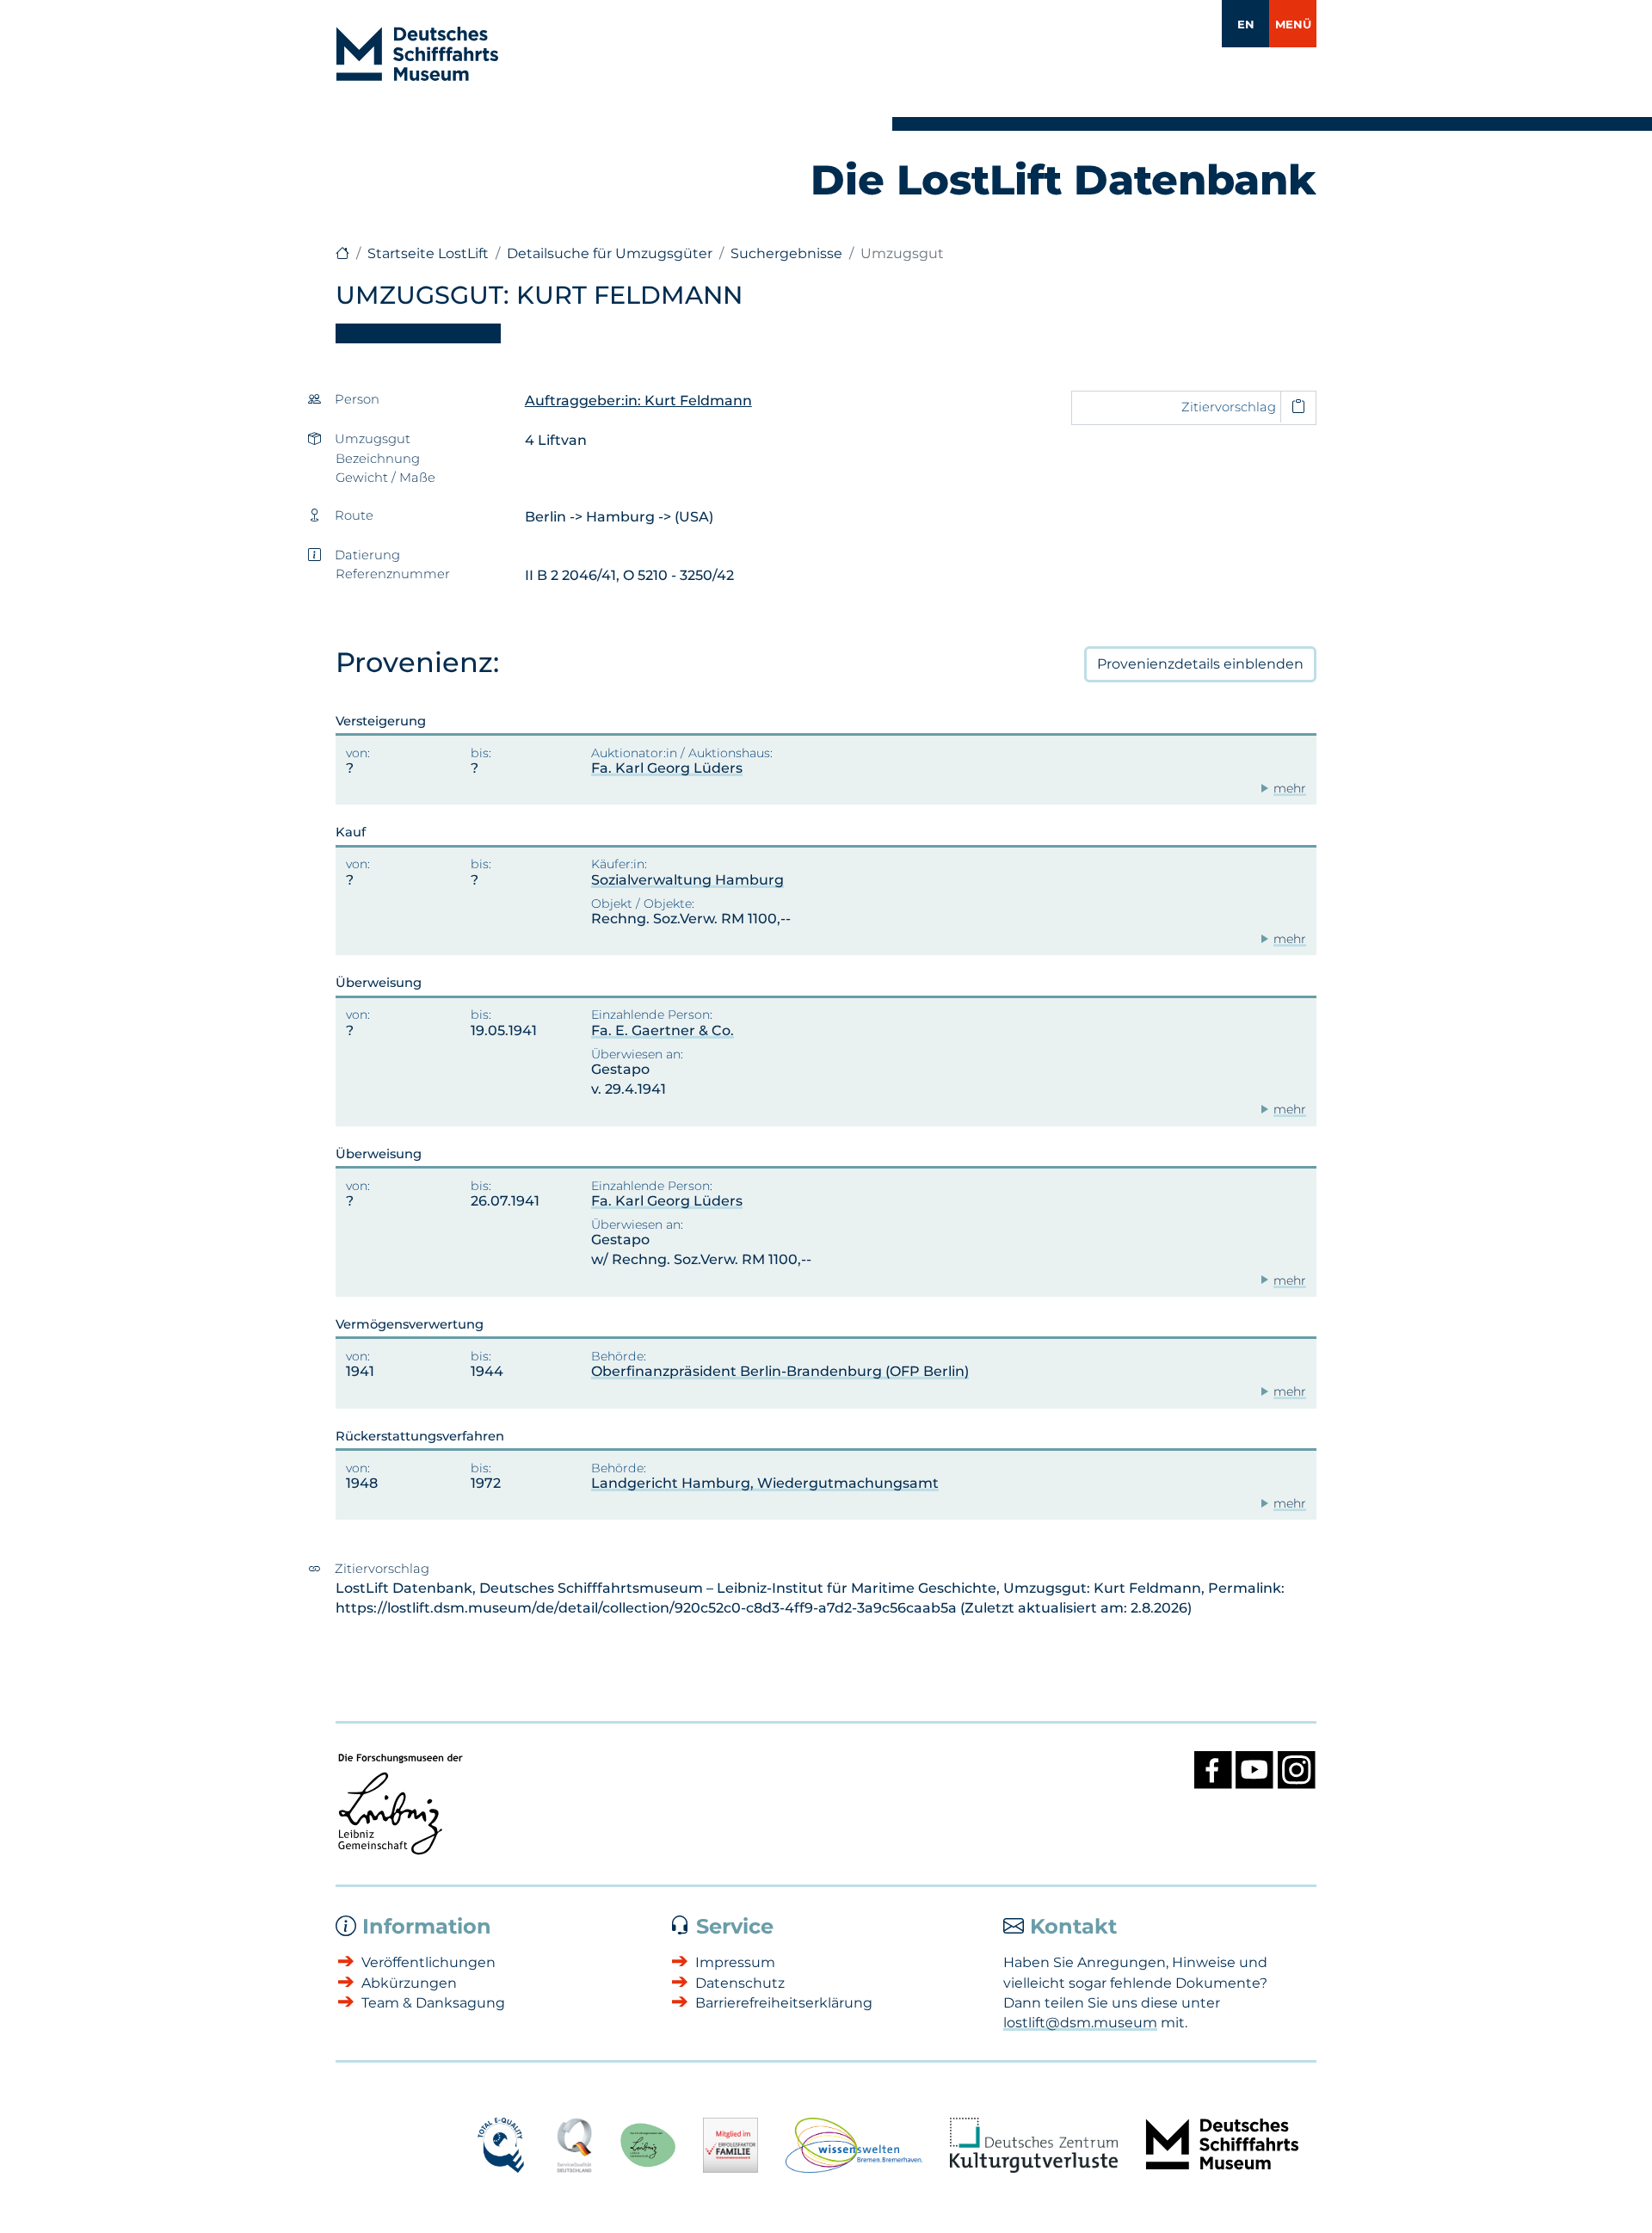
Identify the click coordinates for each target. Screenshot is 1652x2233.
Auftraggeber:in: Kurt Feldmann (638, 401)
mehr (1290, 788)
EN (1246, 24)
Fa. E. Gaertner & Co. (663, 1030)
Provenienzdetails (1200, 664)
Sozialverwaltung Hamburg (687, 880)
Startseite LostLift (428, 253)
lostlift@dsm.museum (1080, 2023)
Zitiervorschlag (1229, 407)
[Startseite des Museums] (342, 253)
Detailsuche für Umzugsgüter (610, 253)
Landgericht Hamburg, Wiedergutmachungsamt (765, 1483)
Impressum (735, 1962)
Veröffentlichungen (428, 1962)
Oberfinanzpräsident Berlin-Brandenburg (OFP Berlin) (780, 1371)
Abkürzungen (409, 1983)
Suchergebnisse (786, 253)
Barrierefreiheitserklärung (784, 2003)
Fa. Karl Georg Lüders (667, 768)
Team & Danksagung (433, 2003)
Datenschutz (740, 1983)
